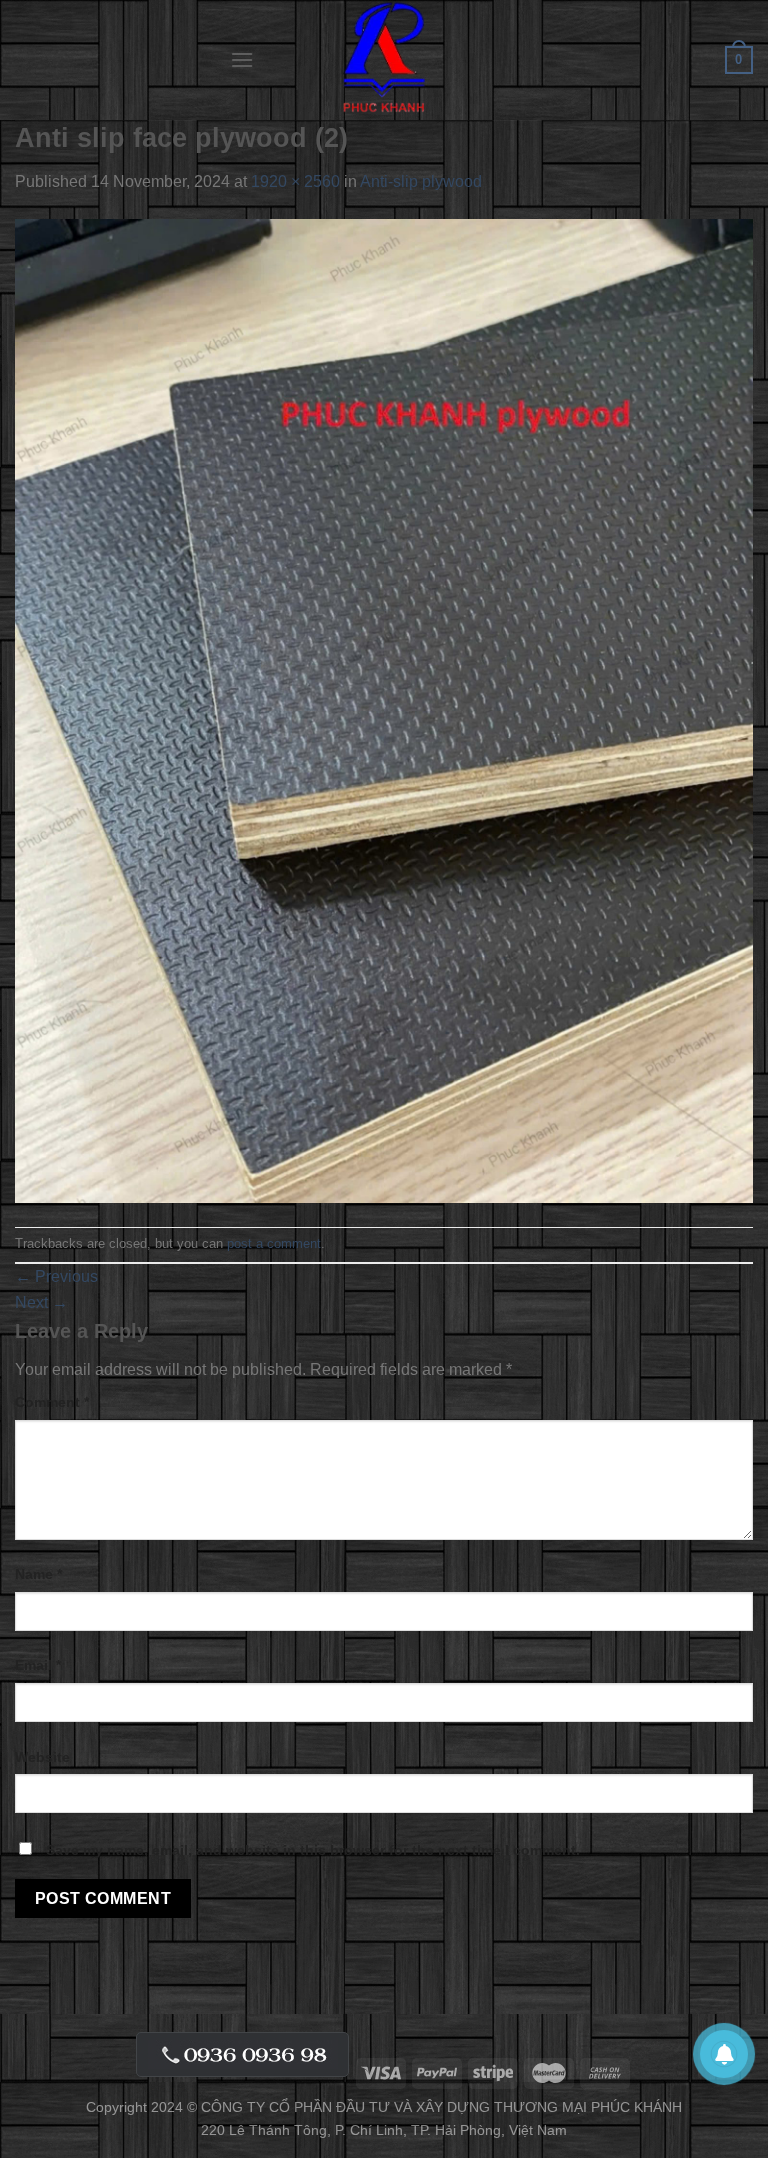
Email (38, 1665)
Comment (52, 1402)
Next (41, 1302)
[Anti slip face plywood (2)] (384, 709)
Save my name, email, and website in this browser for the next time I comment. (313, 1850)
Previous (56, 1276)
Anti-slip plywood (421, 181)
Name (38, 1574)
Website (42, 1757)
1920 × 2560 (295, 181)
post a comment (274, 1243)
